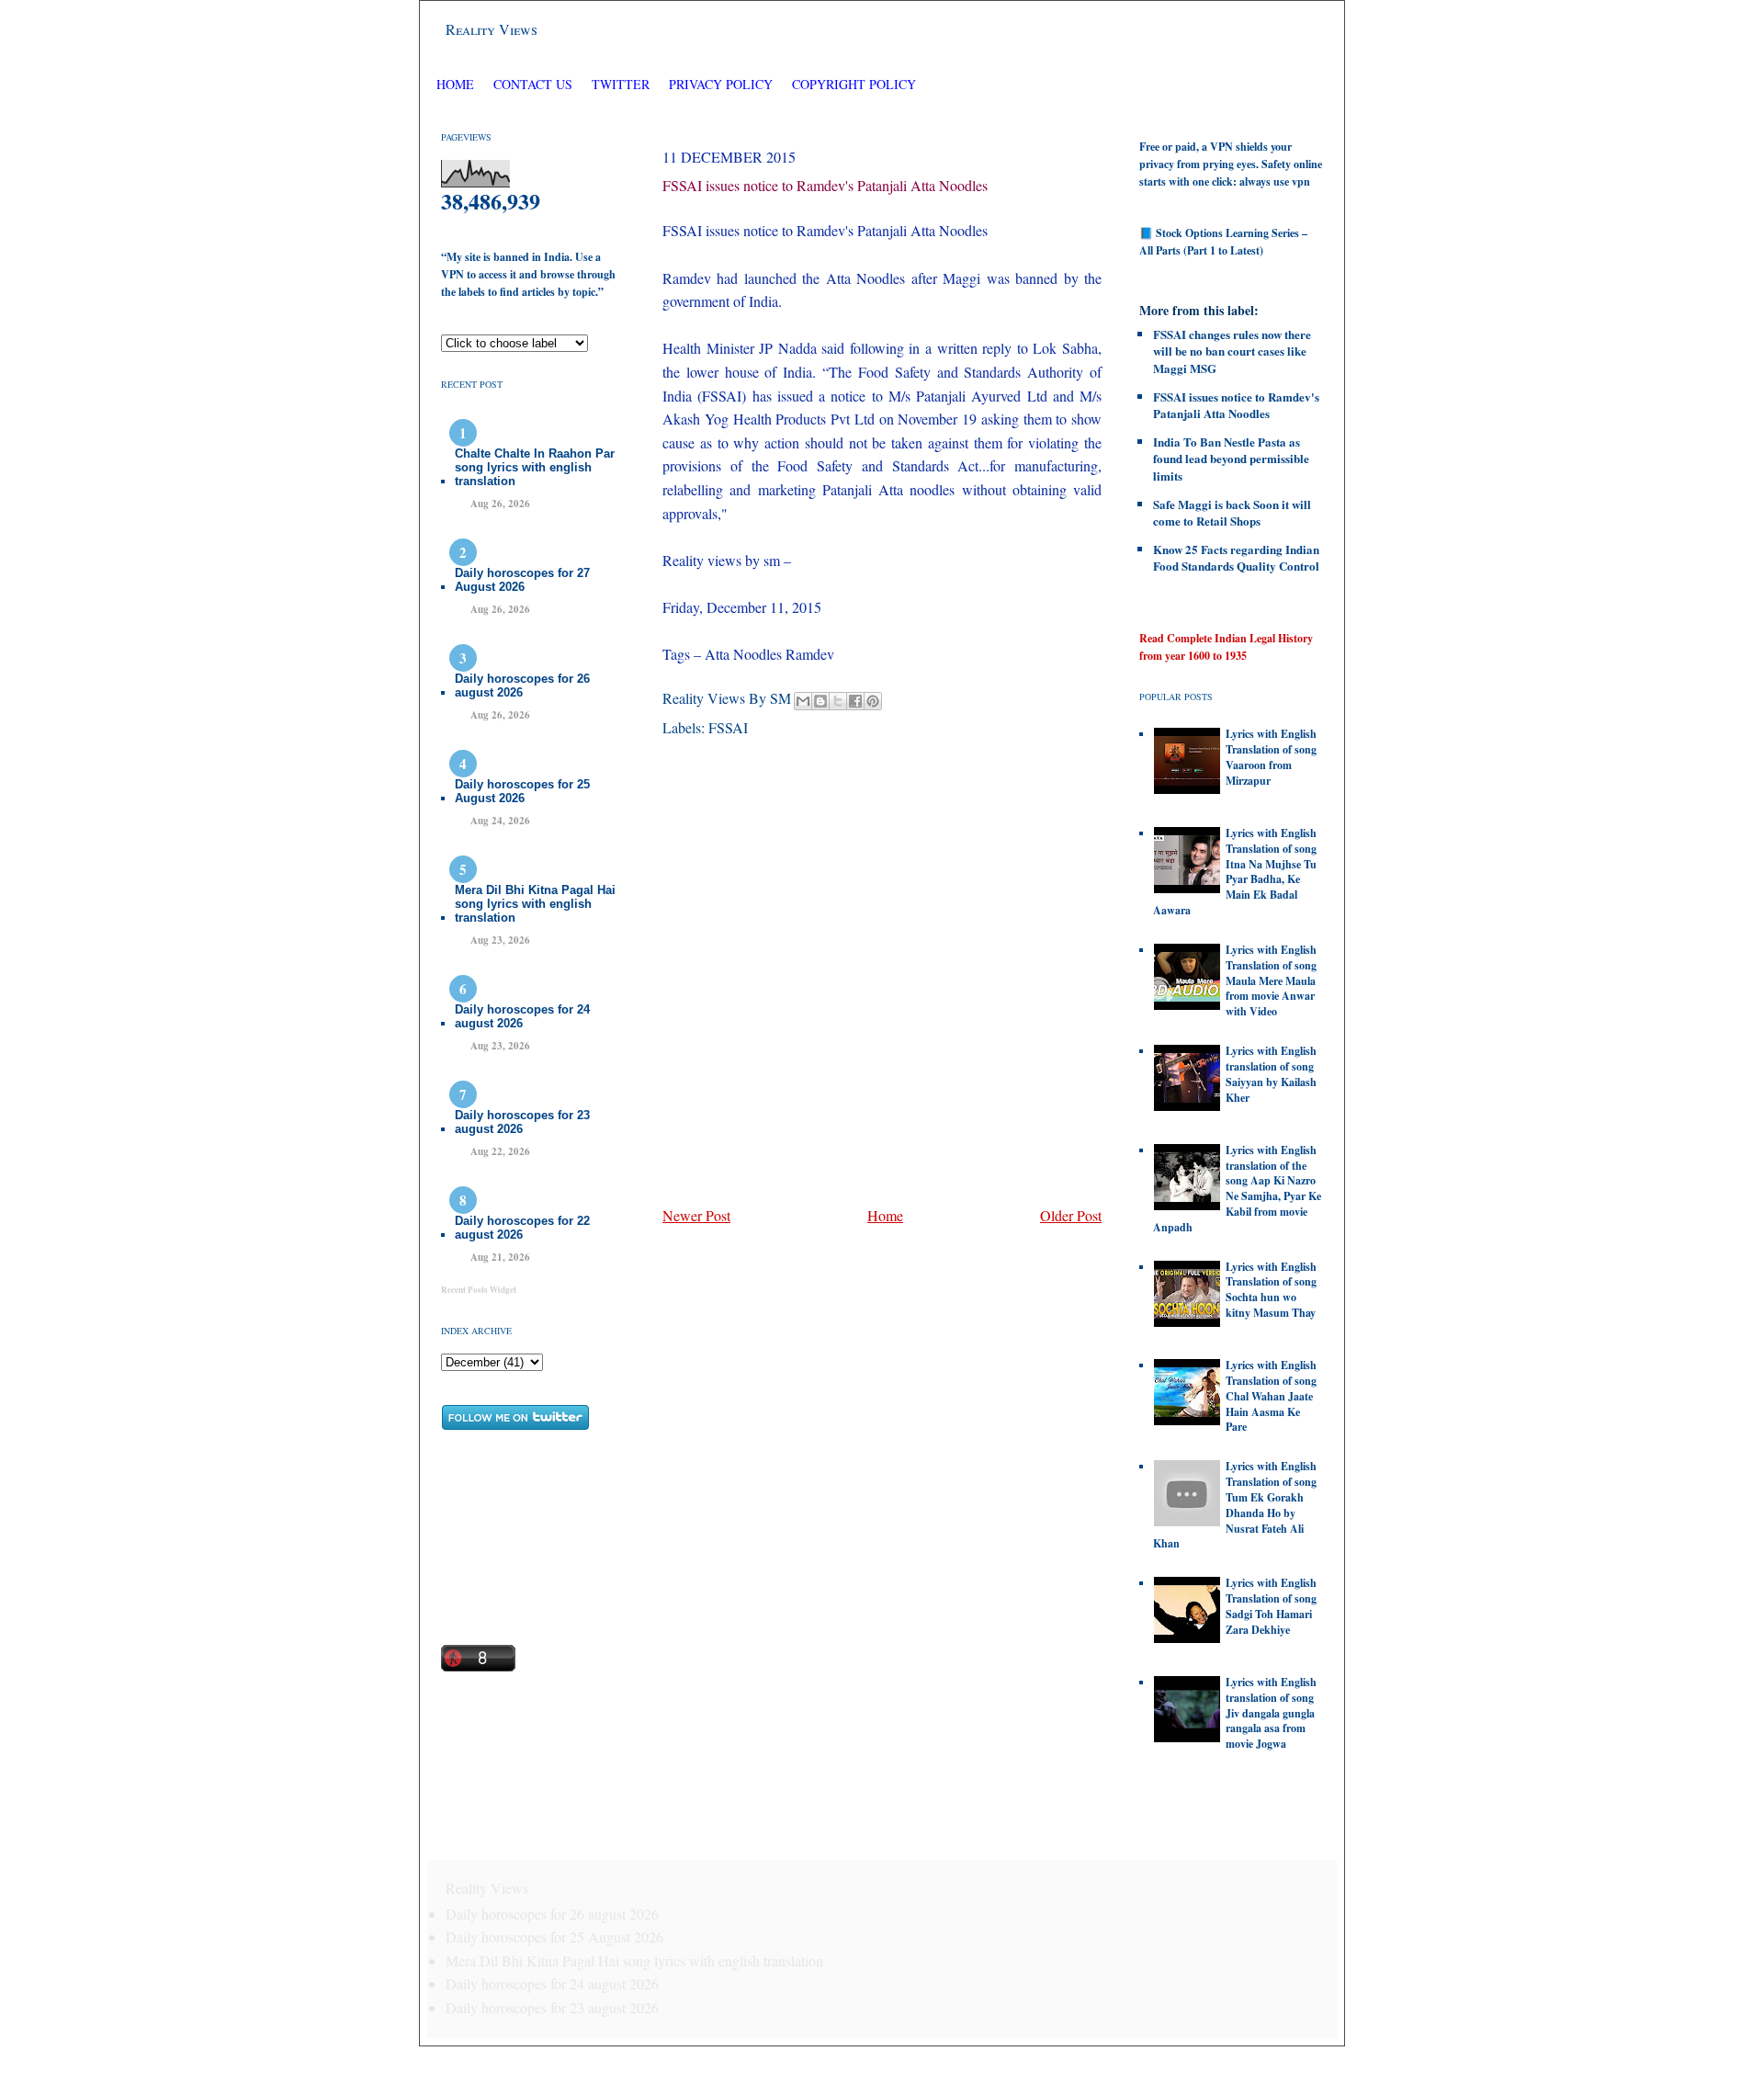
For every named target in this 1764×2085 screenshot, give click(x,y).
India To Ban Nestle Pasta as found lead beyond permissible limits (1231, 458)
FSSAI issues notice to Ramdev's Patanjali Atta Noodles (825, 185)
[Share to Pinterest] (873, 701)
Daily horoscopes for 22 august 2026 (522, 1228)
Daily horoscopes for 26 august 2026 (522, 686)
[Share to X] (838, 701)
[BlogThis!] (820, 701)
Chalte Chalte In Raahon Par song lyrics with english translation (535, 467)
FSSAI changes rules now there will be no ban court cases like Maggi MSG (1232, 351)
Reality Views (492, 29)
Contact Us (533, 84)
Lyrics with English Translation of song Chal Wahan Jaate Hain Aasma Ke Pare (1271, 1396)
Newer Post (696, 1215)
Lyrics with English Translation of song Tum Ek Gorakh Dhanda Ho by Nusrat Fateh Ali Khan (1235, 1505)
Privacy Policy (721, 84)
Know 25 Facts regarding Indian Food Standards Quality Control (1236, 557)
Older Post (1071, 1215)
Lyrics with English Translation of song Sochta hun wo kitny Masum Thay (1271, 1290)
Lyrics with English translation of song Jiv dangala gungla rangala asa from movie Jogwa (1271, 1713)
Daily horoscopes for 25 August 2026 (522, 791)
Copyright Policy (854, 84)
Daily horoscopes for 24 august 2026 (522, 1016)
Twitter (622, 84)
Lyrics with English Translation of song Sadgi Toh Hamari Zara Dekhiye (1271, 1606)
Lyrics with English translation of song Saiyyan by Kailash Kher (1271, 1074)
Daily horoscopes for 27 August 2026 (522, 580)
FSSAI (728, 727)
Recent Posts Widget (479, 1290)
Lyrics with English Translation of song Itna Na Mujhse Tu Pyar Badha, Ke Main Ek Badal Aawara (1235, 872)
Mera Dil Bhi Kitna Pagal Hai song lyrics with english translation (535, 904)
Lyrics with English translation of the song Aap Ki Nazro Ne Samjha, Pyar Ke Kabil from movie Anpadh (1237, 1189)
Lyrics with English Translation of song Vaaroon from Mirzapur (1271, 757)
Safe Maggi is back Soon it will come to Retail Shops (1232, 512)
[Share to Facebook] (855, 701)
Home (455, 84)
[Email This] (803, 701)
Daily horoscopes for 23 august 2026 (522, 1122)
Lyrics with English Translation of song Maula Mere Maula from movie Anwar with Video (1271, 980)
